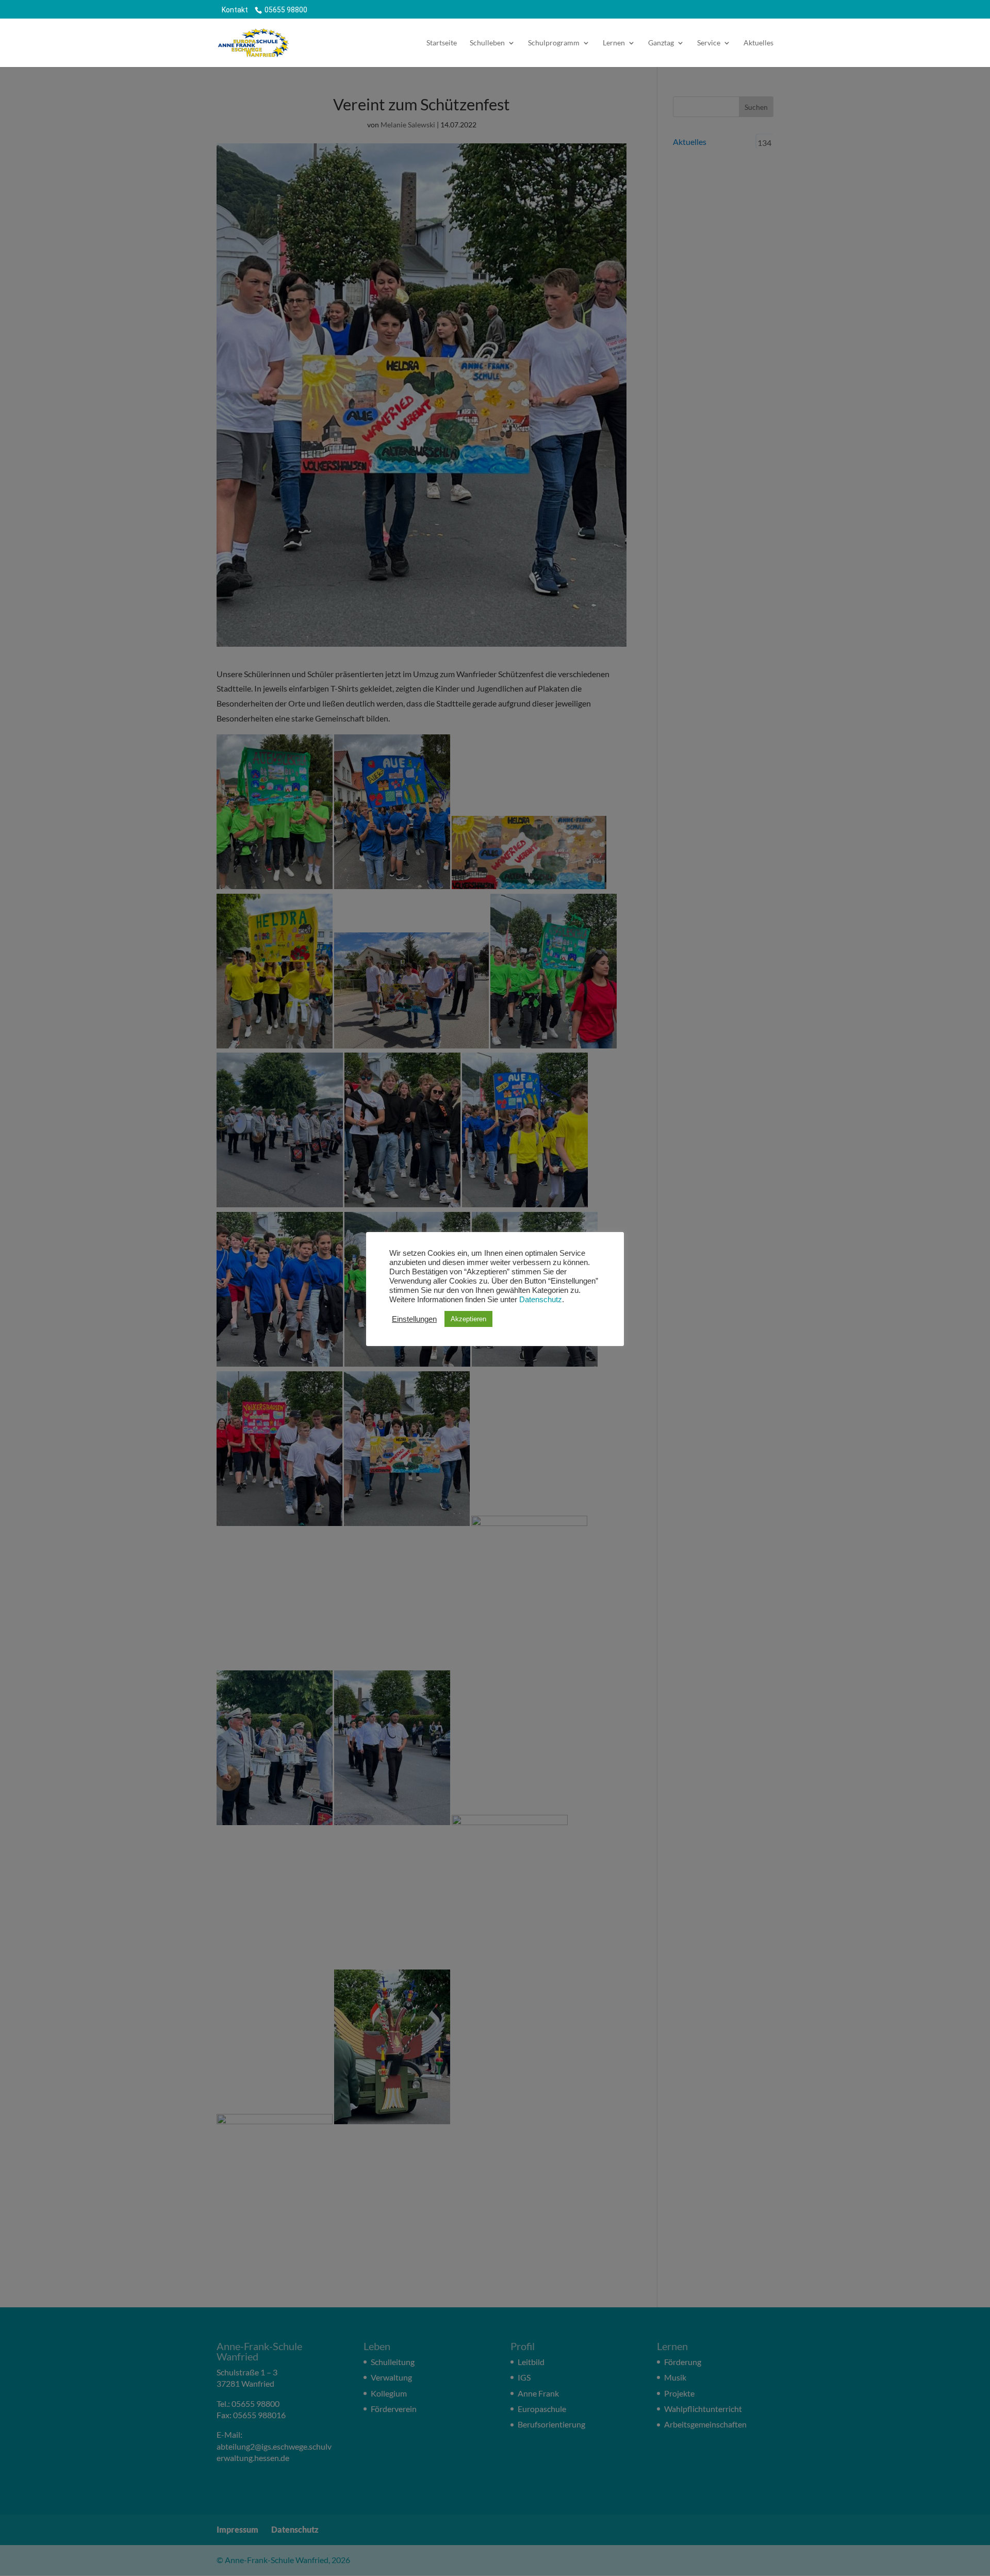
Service (709, 43)
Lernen (614, 43)
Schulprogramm (554, 43)
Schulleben (487, 43)
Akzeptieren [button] (468, 1319)
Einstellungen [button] (414, 1319)
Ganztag (661, 43)
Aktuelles (758, 43)
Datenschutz (541, 1300)
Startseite (442, 43)
